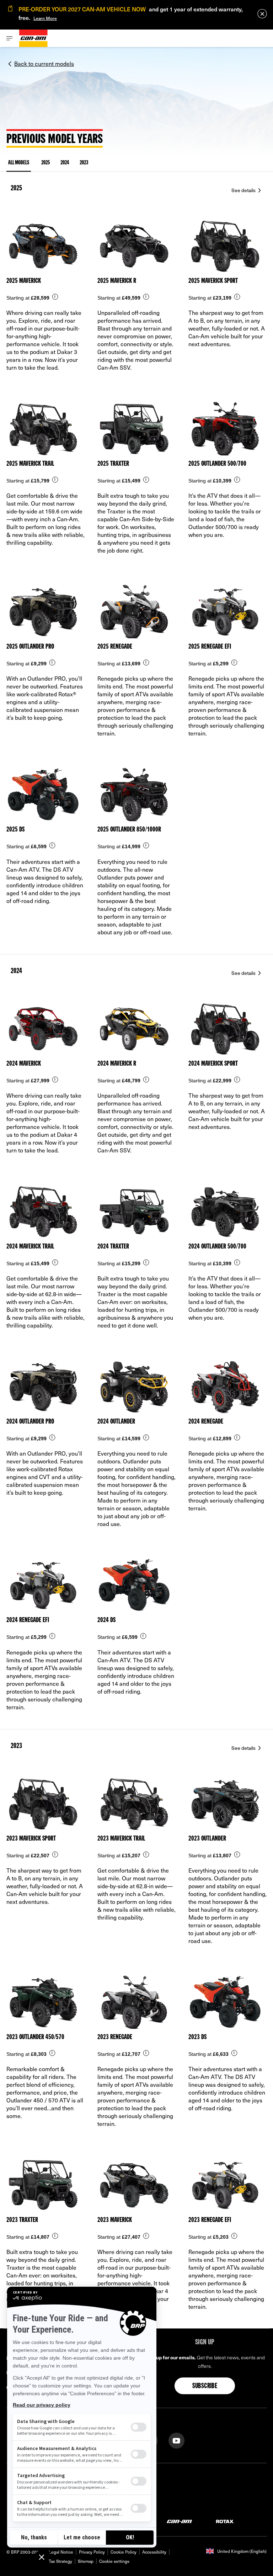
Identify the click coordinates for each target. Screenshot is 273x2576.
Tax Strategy (60, 2561)
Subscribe (205, 2386)
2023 (84, 163)
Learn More (45, 18)
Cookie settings (114, 2561)
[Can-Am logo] (33, 38)
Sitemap (86, 2561)
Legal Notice (61, 2552)
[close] (262, 14)
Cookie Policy (124, 2552)
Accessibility (154, 2552)
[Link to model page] (45, 298)
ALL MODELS (19, 163)
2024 (65, 163)
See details (244, 190)
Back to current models (44, 63)
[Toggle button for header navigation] (10, 38)
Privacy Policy (92, 2552)
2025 (45, 163)
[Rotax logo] (225, 2521)
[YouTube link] (176, 2440)
